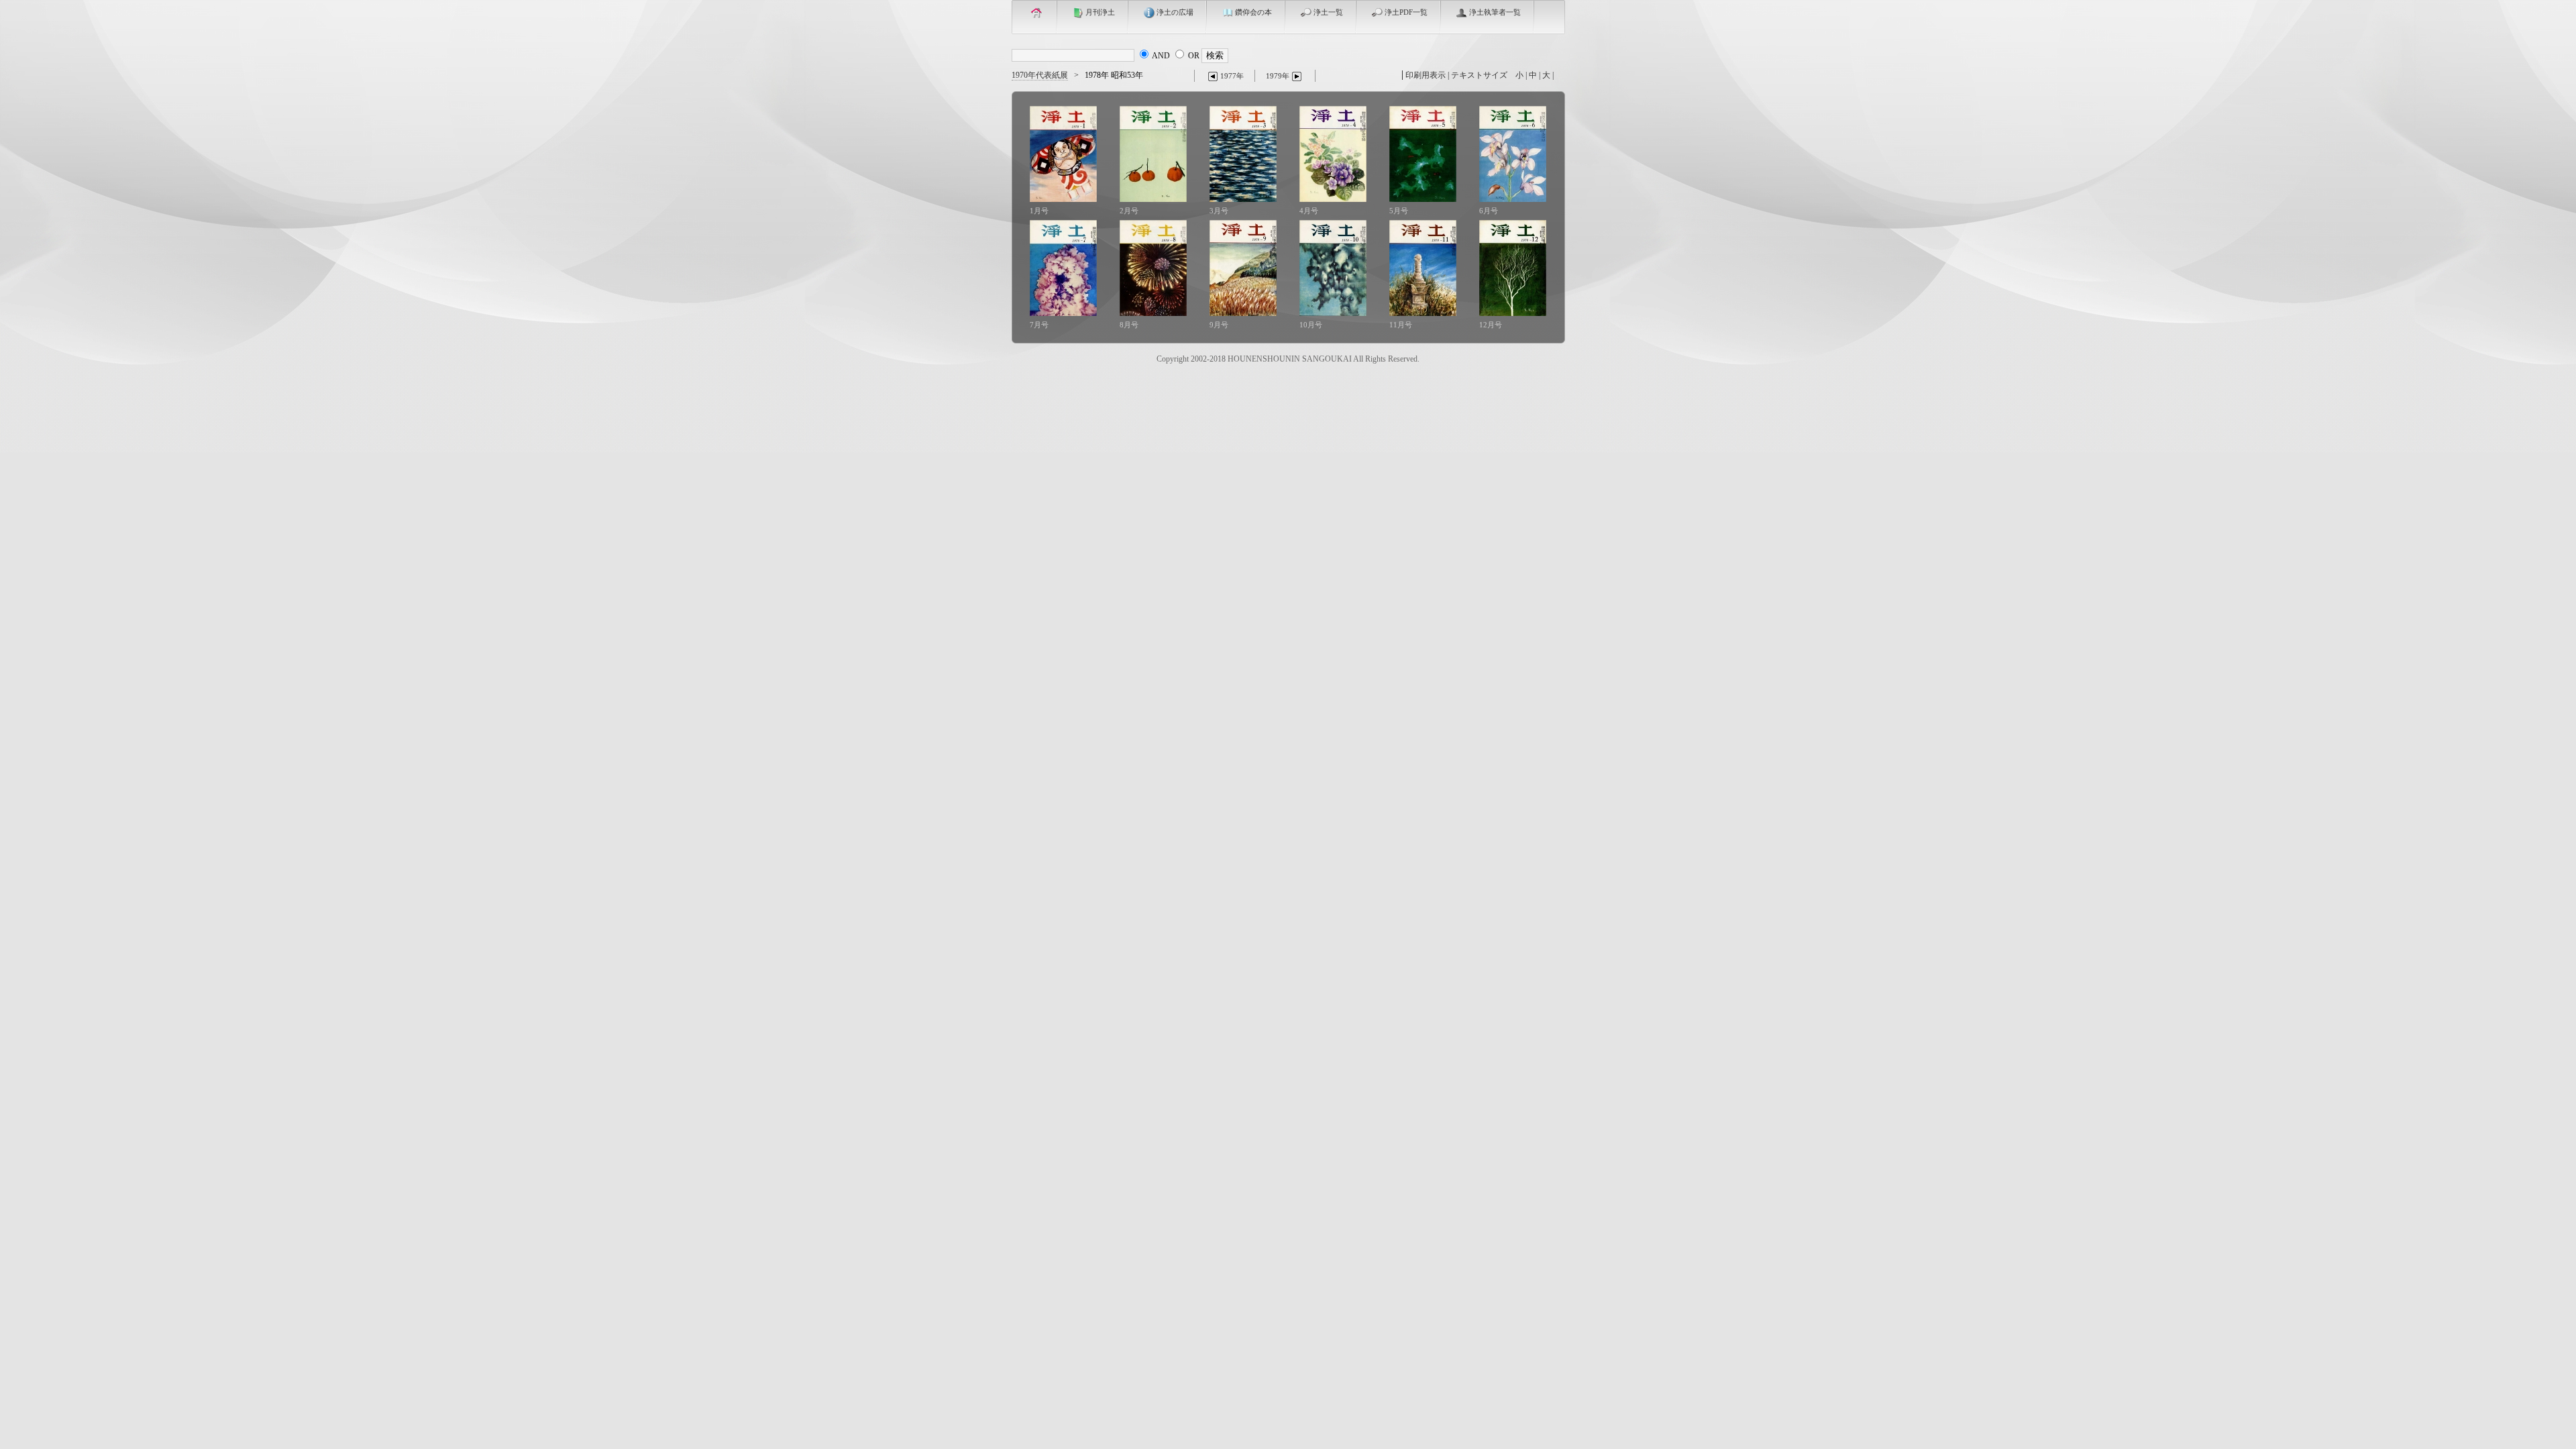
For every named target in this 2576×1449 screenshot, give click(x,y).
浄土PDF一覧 (1406, 12)
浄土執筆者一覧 (1495, 12)
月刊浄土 (1100, 12)
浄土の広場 (1175, 12)
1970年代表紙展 (1040, 75)
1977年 (1232, 76)
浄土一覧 (1328, 12)
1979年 (1278, 76)
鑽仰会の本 (1253, 12)
